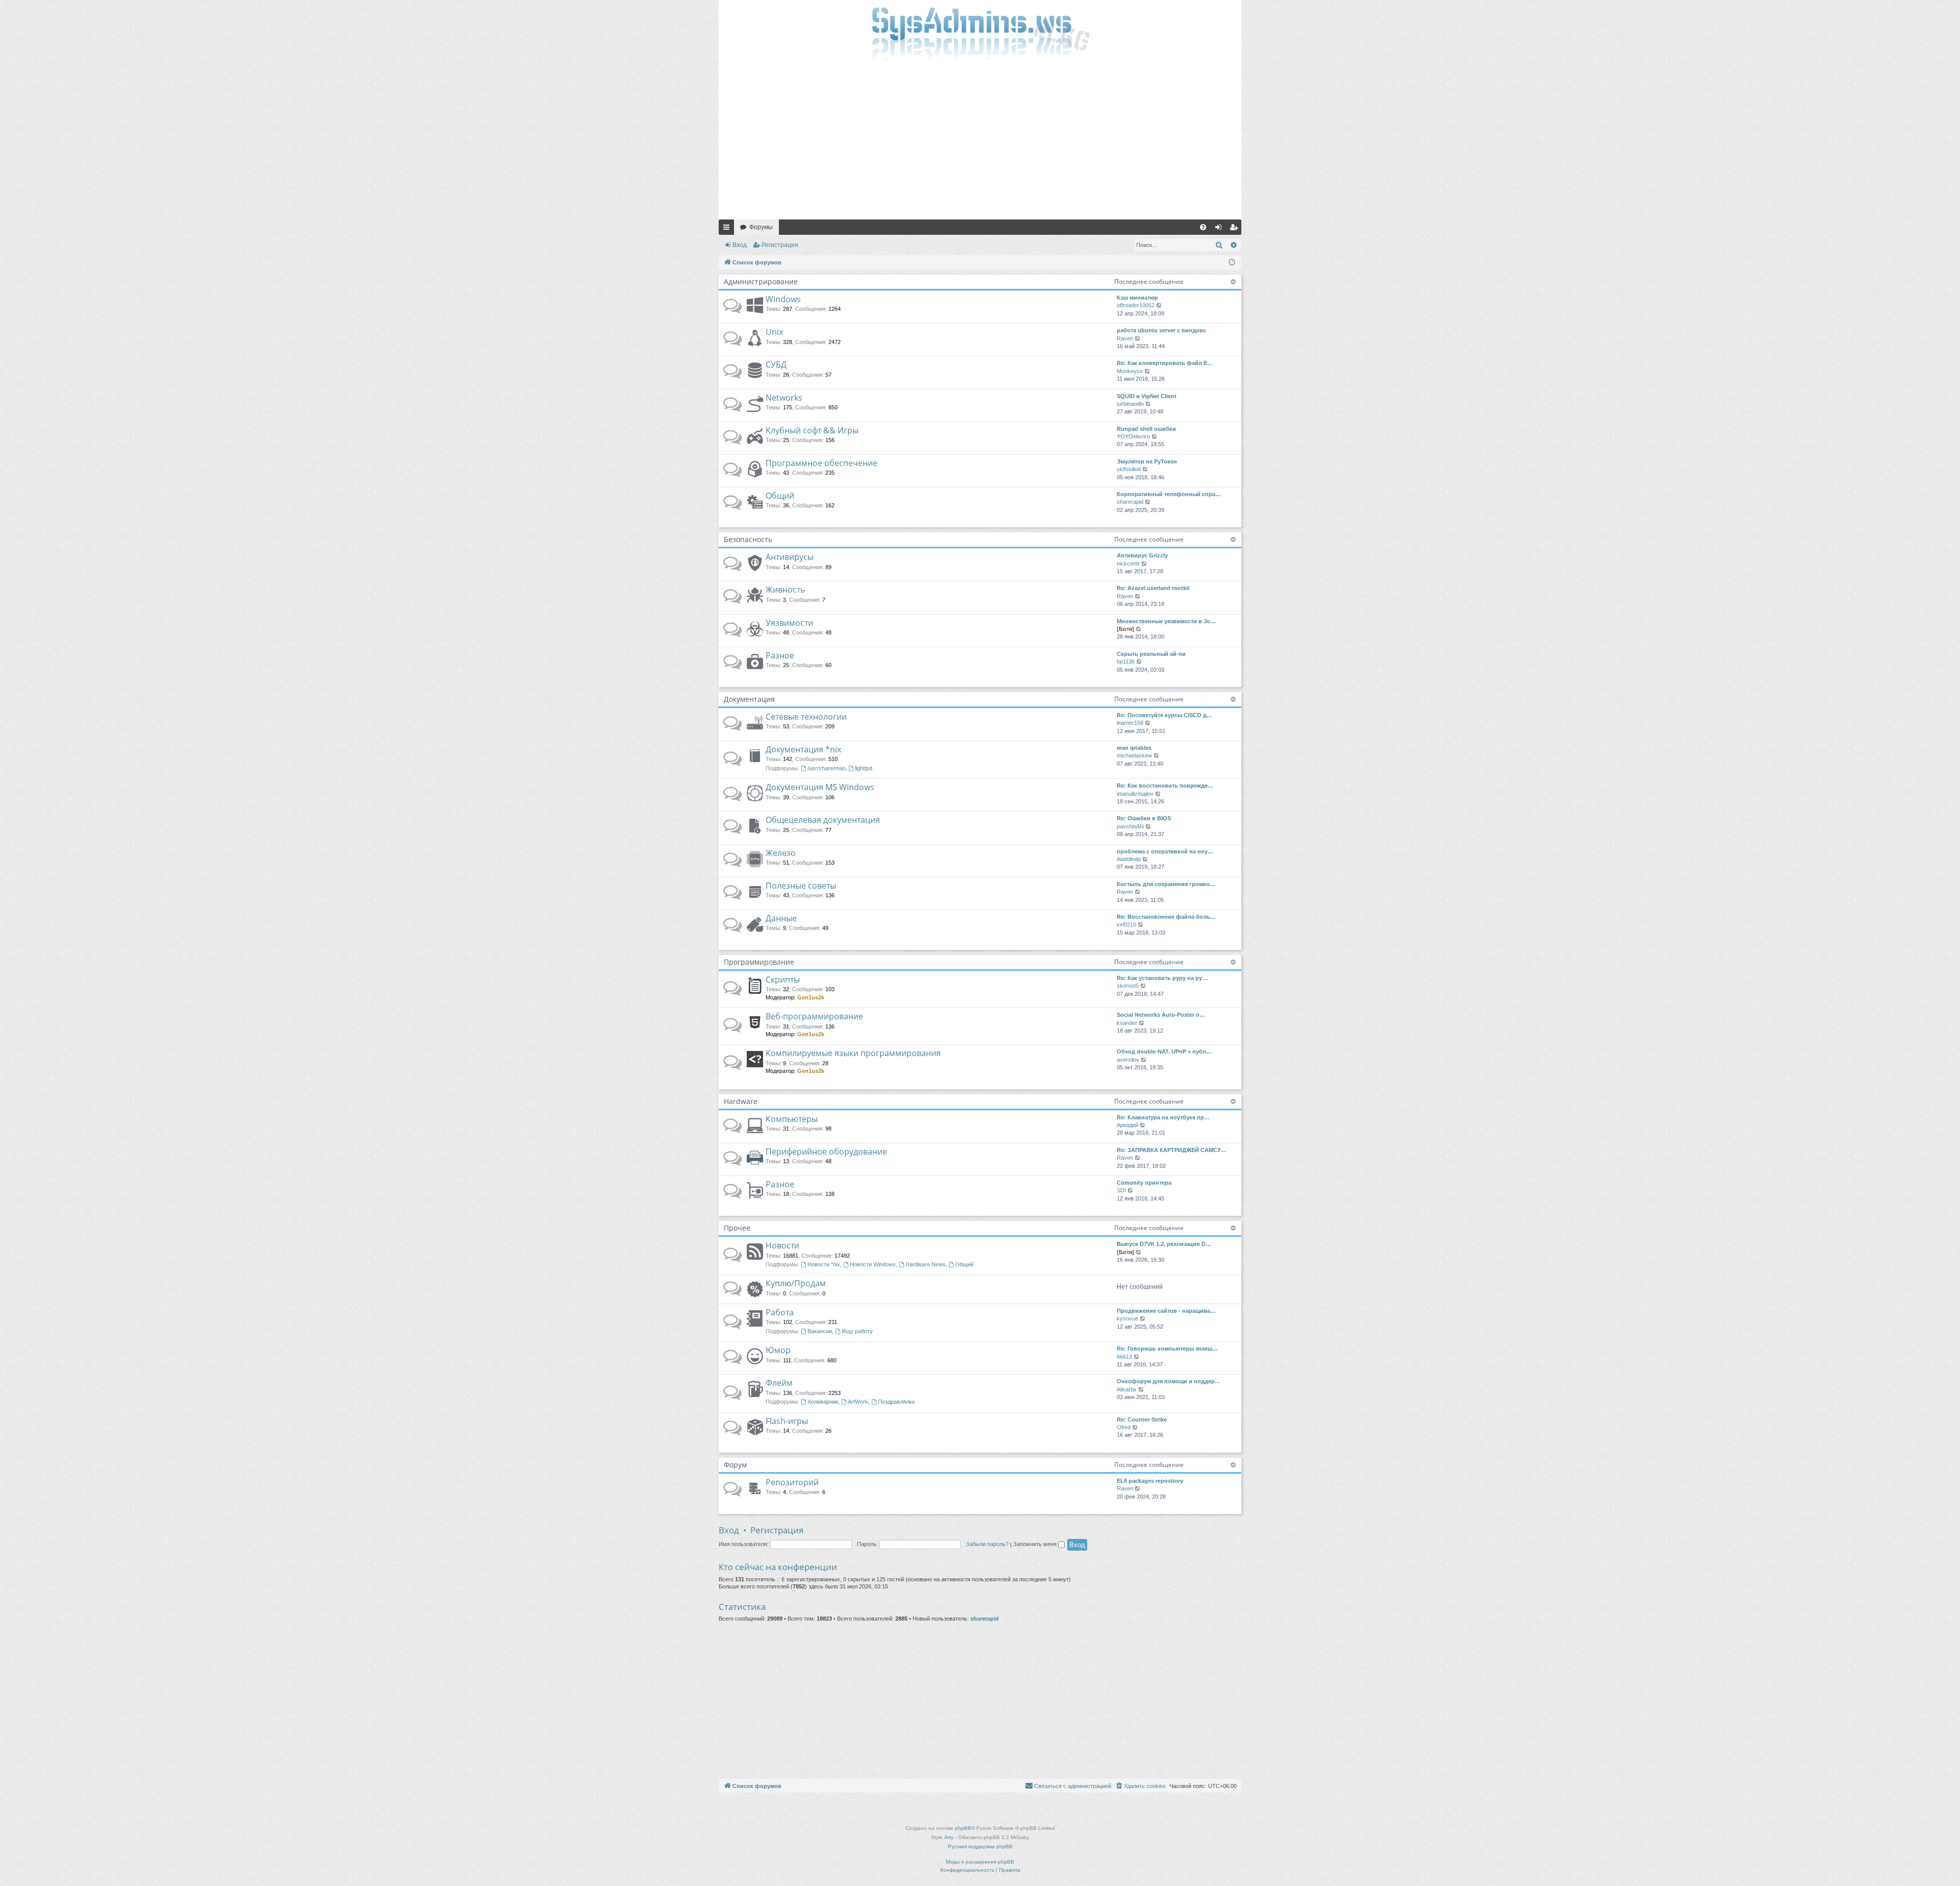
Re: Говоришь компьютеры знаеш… (1167, 1349)
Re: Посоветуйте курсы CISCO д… (1165, 715)
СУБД (776, 364)
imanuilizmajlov (1135, 794)
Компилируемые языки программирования (853, 1053)
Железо (781, 853)
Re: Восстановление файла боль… (1166, 917)
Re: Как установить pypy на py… (1162, 978)
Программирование (759, 962)
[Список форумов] (980, 33)
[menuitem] (1203, 227)
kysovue (1128, 1318)
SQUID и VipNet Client (1147, 396)
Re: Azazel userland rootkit (1153, 588)
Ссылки (728, 229)
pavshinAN (1130, 826)
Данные (781, 918)
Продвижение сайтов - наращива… (1166, 1311)
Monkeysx (1130, 371)
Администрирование (761, 281)
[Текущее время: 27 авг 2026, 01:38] (1232, 263)
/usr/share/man (826, 768)
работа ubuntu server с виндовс (1161, 330)
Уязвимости (789, 623)
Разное (780, 655)
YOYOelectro (1133, 436)
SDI (1121, 1190)
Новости (782, 1245)
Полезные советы (801, 886)
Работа (780, 1312)
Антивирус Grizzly (1142, 555)
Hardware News (926, 1264)
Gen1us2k (811, 997)
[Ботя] (1125, 629)
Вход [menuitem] (1221, 229)
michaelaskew (1134, 755)
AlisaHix (1127, 1389)
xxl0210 (1126, 924)
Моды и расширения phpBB (980, 1862)
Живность (785, 590)
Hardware (741, 1101)
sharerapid (1130, 502)
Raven (1125, 338)
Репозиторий (792, 1482)
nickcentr (1128, 564)
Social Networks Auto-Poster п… (1161, 1015)
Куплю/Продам (796, 1283)
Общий (780, 496)
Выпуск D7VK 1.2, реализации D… (1164, 1244)
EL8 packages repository (1150, 1481)
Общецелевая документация (823, 820)
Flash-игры (787, 1421)
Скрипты (783, 979)
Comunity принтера (1144, 1183)
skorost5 (1128, 986)
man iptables (1134, 748)
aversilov (1128, 1060)
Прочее (737, 1228)
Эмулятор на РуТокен (1147, 461)
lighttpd (864, 768)
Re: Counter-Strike (1142, 1419)
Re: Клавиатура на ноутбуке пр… (1163, 1117)
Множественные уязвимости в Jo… (1166, 621)
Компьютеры (792, 1119)
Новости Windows (873, 1264)
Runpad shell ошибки (1146, 429)
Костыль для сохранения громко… (1166, 884)
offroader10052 (1136, 305)
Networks (784, 398)
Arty (949, 1837)
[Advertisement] (980, 143)
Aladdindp (1129, 859)
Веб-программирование (814, 1016)
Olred (1124, 1427)
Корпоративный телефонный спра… (1169, 494)
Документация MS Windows (820, 787)
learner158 (1130, 723)
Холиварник (823, 1402)
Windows (783, 299)
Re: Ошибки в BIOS (1144, 818)
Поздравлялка (896, 1402)
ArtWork (858, 1402)
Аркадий (1128, 1125)
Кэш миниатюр (1137, 298)
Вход (740, 245)
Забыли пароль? (987, 1544)
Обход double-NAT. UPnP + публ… (1164, 1051)
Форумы (761, 227)
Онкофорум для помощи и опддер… (1169, 1381)
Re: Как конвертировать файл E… (1165, 363)
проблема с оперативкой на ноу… (1165, 851)
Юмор (778, 1350)
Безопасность (748, 539)
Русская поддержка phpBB (980, 1846)
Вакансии (820, 1331)
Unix (774, 332)
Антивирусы (790, 557)
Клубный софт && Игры (812, 430)
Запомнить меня (1036, 1544)
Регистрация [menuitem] (1236, 229)
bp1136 (1126, 662)
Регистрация (780, 245)
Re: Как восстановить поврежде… (1165, 786)
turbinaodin (1130, 404)
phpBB (963, 1828)
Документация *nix (803, 749)
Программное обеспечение (822, 463)
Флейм (779, 1383)
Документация (749, 699)
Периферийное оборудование (826, 1152)
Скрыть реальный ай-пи (1151, 654)
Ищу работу (857, 1331)
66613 (1124, 1357)
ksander (1127, 1023)
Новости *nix (824, 1264)
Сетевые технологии (806, 717)
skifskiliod (1129, 469)
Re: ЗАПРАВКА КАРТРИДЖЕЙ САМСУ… (1172, 1150)
